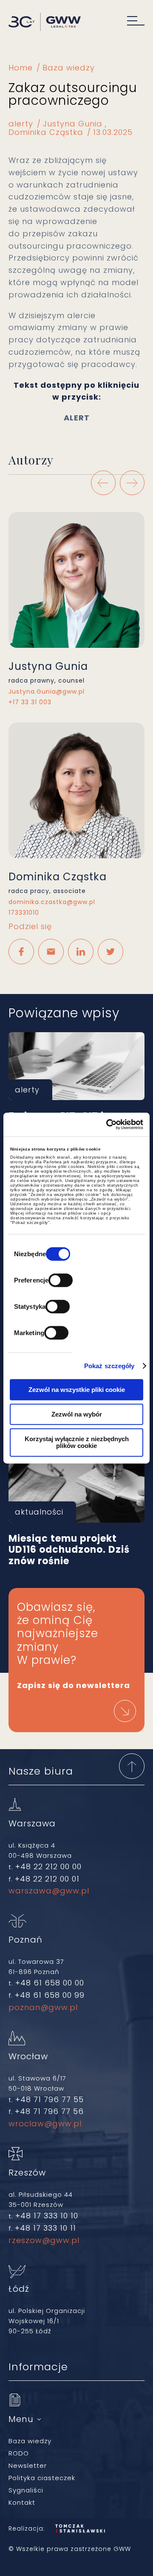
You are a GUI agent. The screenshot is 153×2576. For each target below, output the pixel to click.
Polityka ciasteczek (42, 2478)
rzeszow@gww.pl (44, 2240)
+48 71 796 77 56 (49, 2111)
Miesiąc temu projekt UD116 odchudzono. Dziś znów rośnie (76, 1489)
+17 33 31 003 (30, 702)
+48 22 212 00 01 (47, 1879)
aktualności (39, 1512)
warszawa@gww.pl (49, 1891)
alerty (21, 124)
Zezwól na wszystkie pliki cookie (77, 1389)
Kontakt (22, 2502)
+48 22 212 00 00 (48, 1866)
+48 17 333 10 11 (45, 2228)
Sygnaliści (26, 2490)
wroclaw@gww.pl (45, 2124)
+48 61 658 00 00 (50, 1983)
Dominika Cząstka (46, 132)
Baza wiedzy (69, 68)
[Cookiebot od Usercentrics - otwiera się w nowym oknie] (108, 1125)
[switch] (61, 1280)
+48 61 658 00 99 (50, 1995)
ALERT (77, 418)
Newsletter (28, 2465)
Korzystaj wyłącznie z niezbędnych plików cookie (77, 1442)
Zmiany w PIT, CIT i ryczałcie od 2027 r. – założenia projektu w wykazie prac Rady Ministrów (76, 1066)
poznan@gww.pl (43, 2007)
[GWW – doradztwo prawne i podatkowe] (45, 23)
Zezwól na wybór (77, 1414)
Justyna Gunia (73, 124)
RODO (19, 2453)
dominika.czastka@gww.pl (52, 902)
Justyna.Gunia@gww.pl (47, 692)
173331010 (24, 913)
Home (21, 68)
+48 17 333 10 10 (47, 2216)
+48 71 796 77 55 (50, 2099)
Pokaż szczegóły (109, 1366)
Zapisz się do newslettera (74, 1685)
